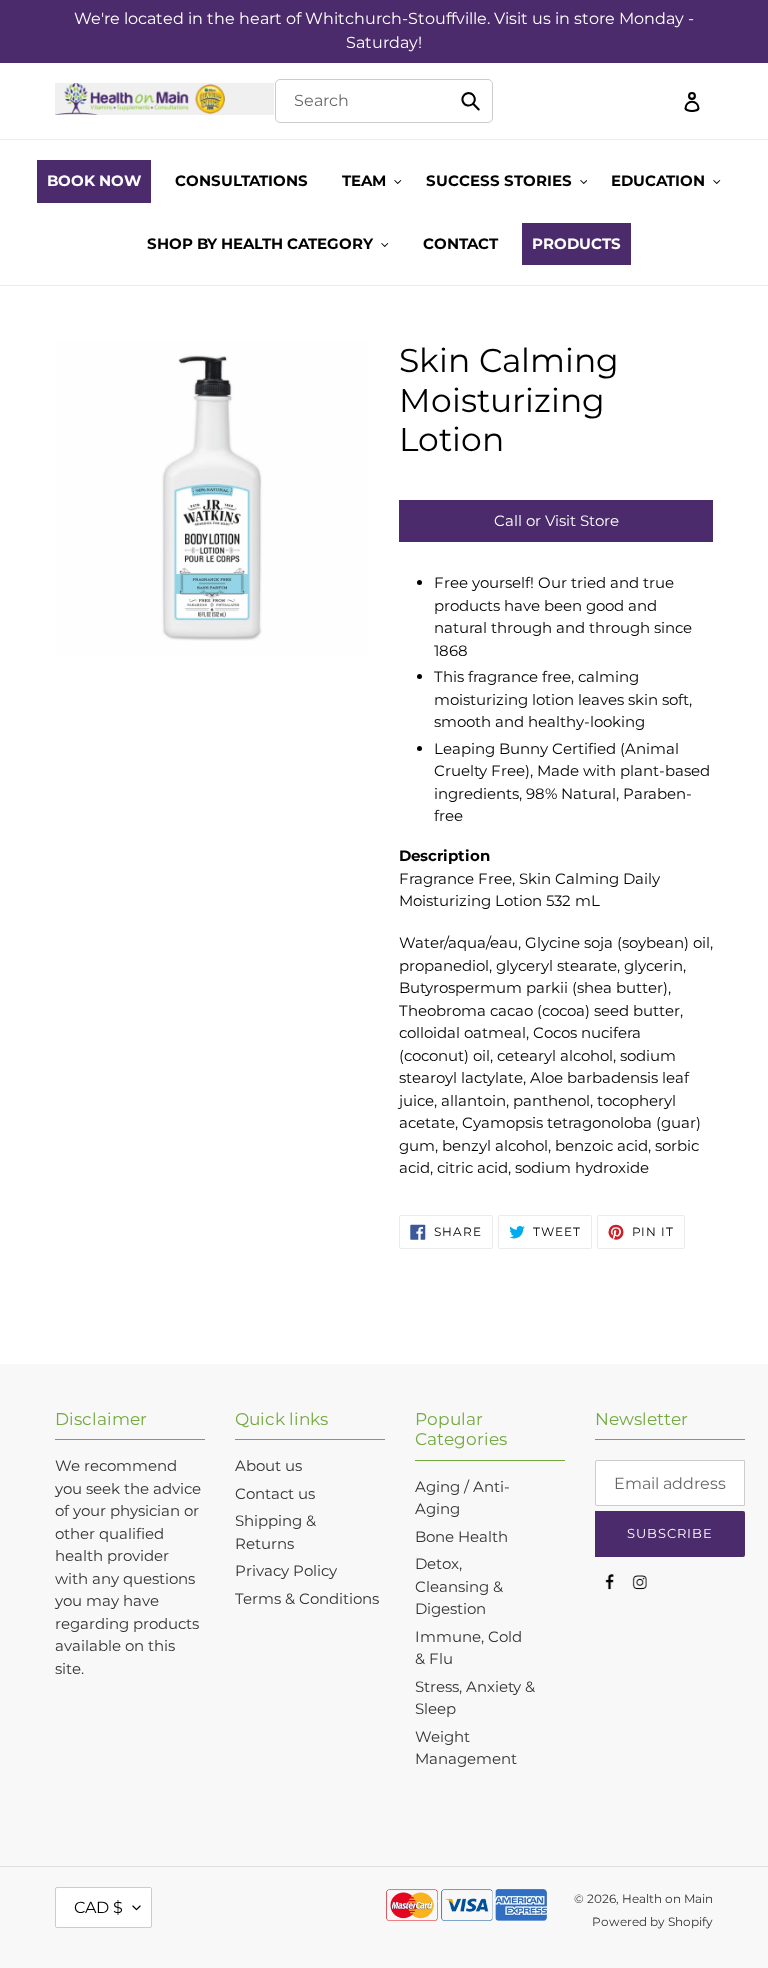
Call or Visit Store (556, 520)
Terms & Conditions (307, 1598)
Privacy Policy (286, 1570)
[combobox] (383, 101)
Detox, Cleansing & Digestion (459, 1586)
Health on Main (667, 1898)
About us (268, 1465)
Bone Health (461, 1536)
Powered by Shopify (652, 1921)
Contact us (275, 1493)
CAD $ (98, 1907)
